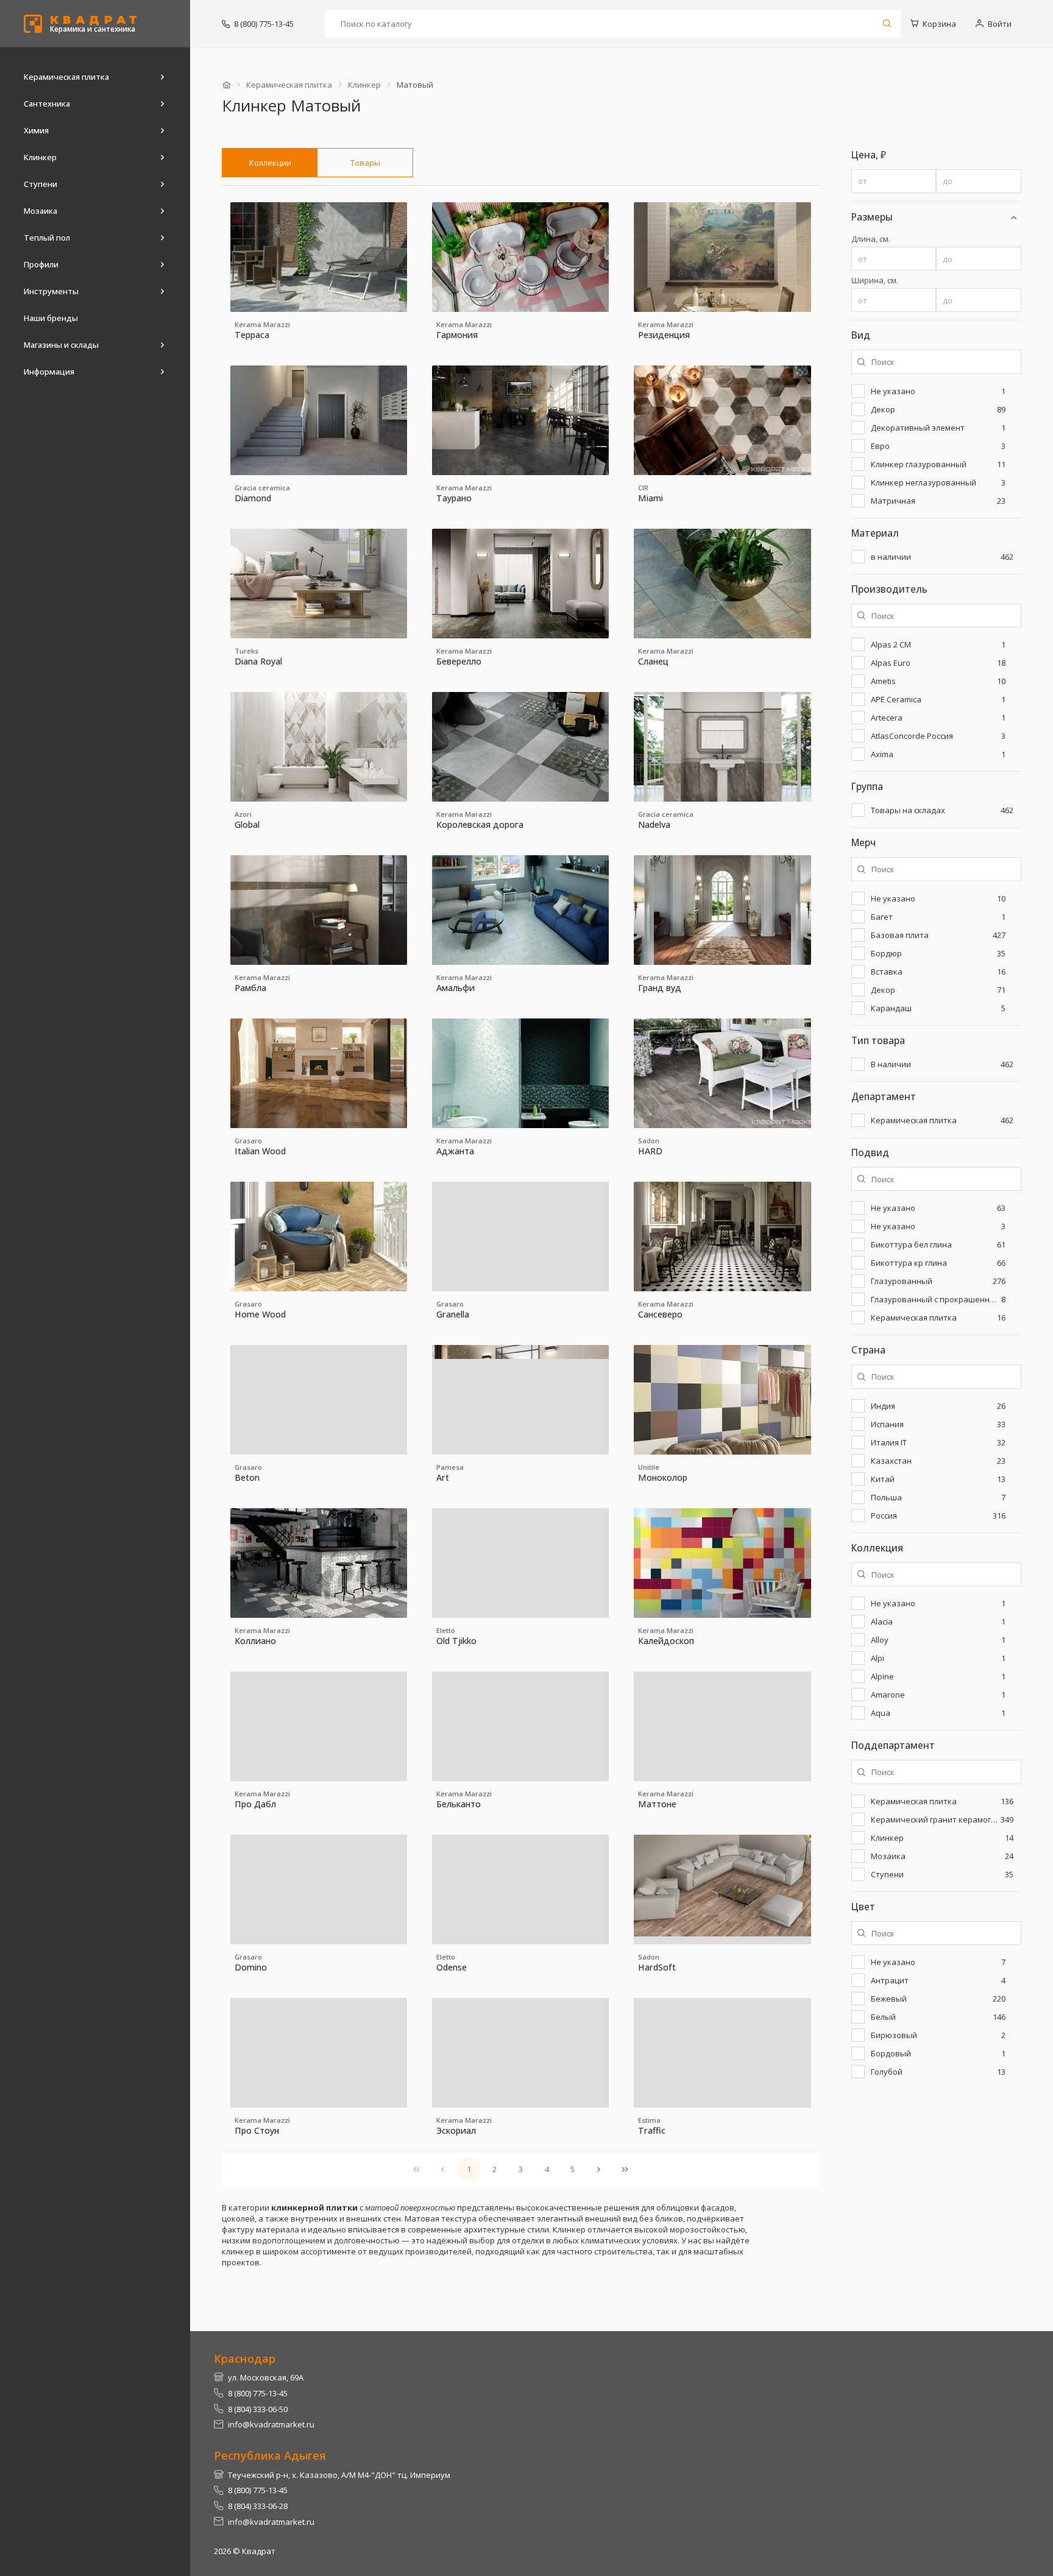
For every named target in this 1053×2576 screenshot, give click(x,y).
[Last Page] (625, 2169)
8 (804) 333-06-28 (258, 2506)
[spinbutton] (894, 182)
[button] (1013, 217)
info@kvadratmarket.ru (271, 2424)
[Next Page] (599, 2169)
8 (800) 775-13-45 (264, 24)
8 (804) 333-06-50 (258, 2409)
